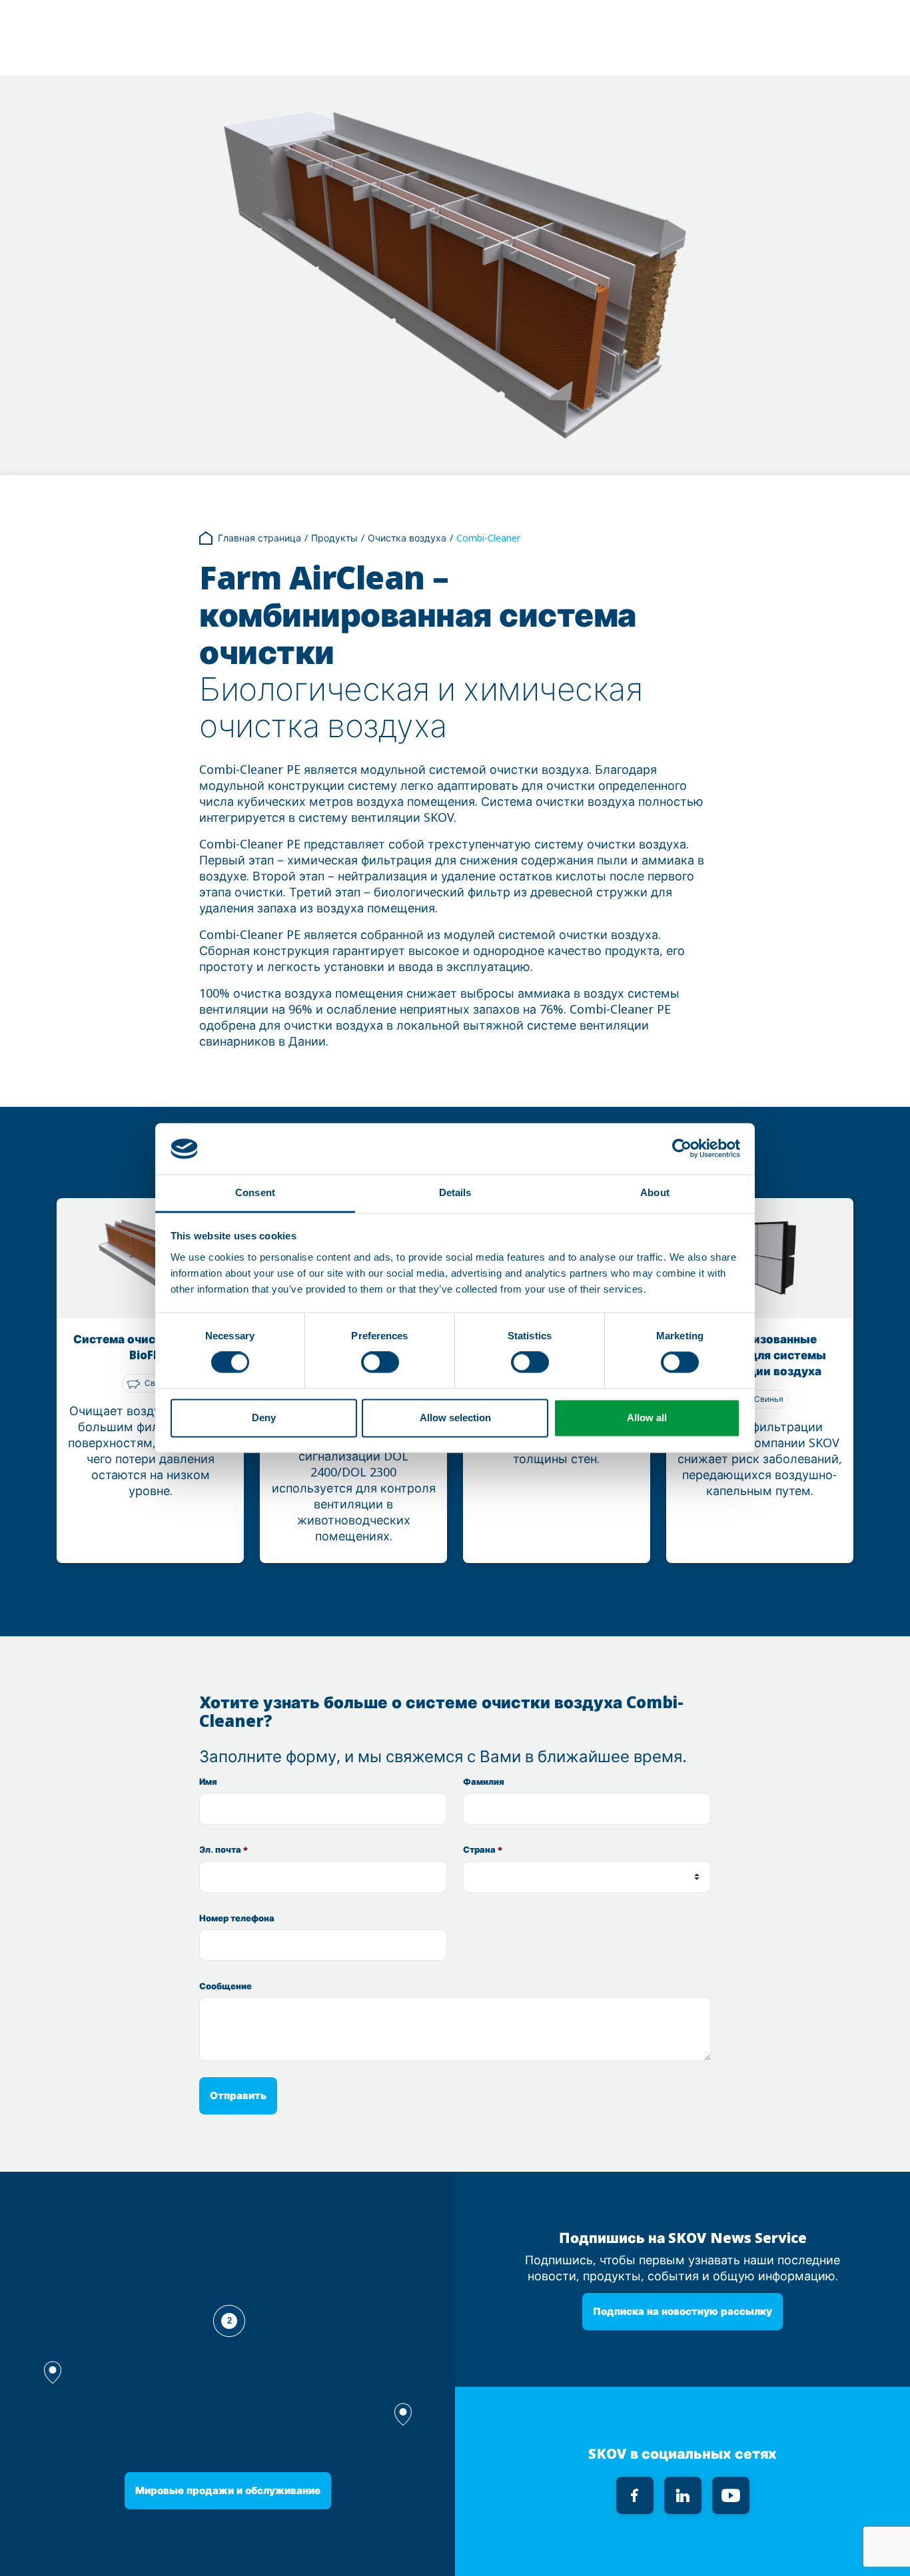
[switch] (380, 1363)
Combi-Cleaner (488, 538)
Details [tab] (455, 1192)
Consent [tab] (255, 1192)
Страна (483, 1850)
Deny (264, 1418)
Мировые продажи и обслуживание (228, 2490)
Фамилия (484, 1782)
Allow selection (455, 1418)
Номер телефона (237, 1918)
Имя (208, 1782)
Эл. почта (224, 1850)
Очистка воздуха (407, 538)
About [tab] (655, 1192)
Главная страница (259, 538)
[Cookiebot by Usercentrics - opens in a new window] (682, 1149)
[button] (403, 2415)
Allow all (647, 1418)
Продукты (334, 538)
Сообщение (226, 1986)
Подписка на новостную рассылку (682, 2311)
